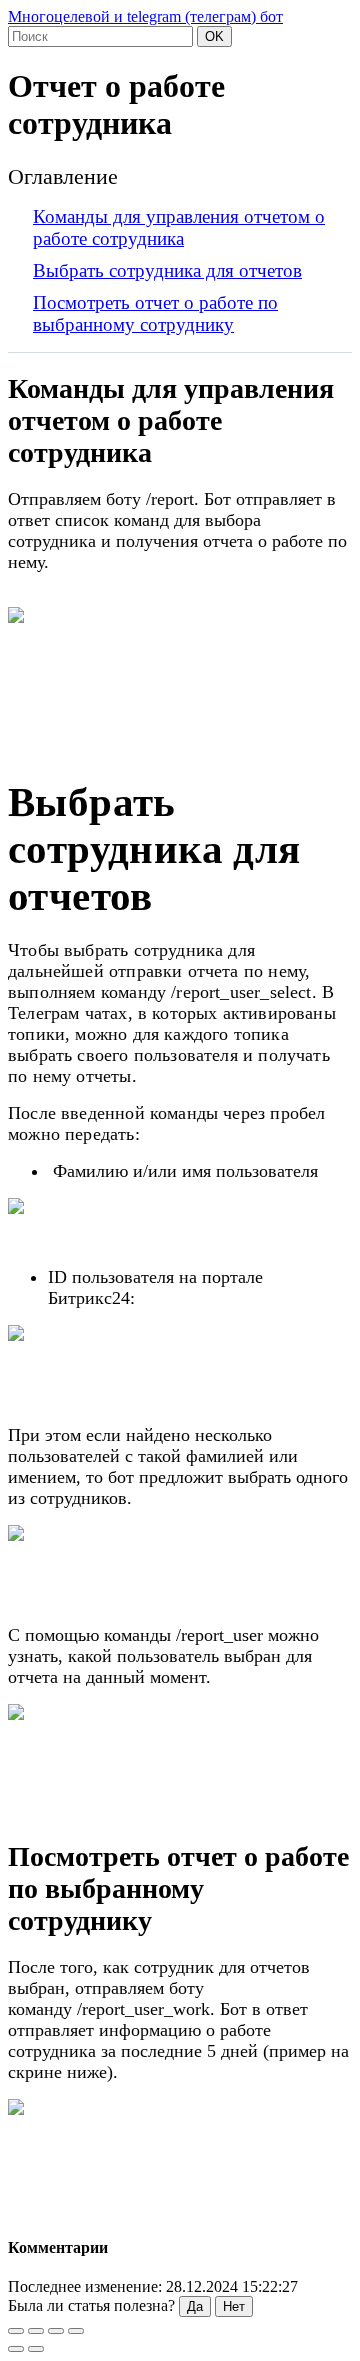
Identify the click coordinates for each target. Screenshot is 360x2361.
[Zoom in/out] (76, 2331)
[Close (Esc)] (16, 2331)
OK (214, 36)
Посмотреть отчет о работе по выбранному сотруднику (155, 313)
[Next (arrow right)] (36, 2349)
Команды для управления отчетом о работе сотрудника (179, 227)
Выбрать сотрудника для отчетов (167, 270)
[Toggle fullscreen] (56, 2331)
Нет (234, 2306)
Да (195, 2306)
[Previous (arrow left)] (16, 2349)
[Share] (36, 2331)
